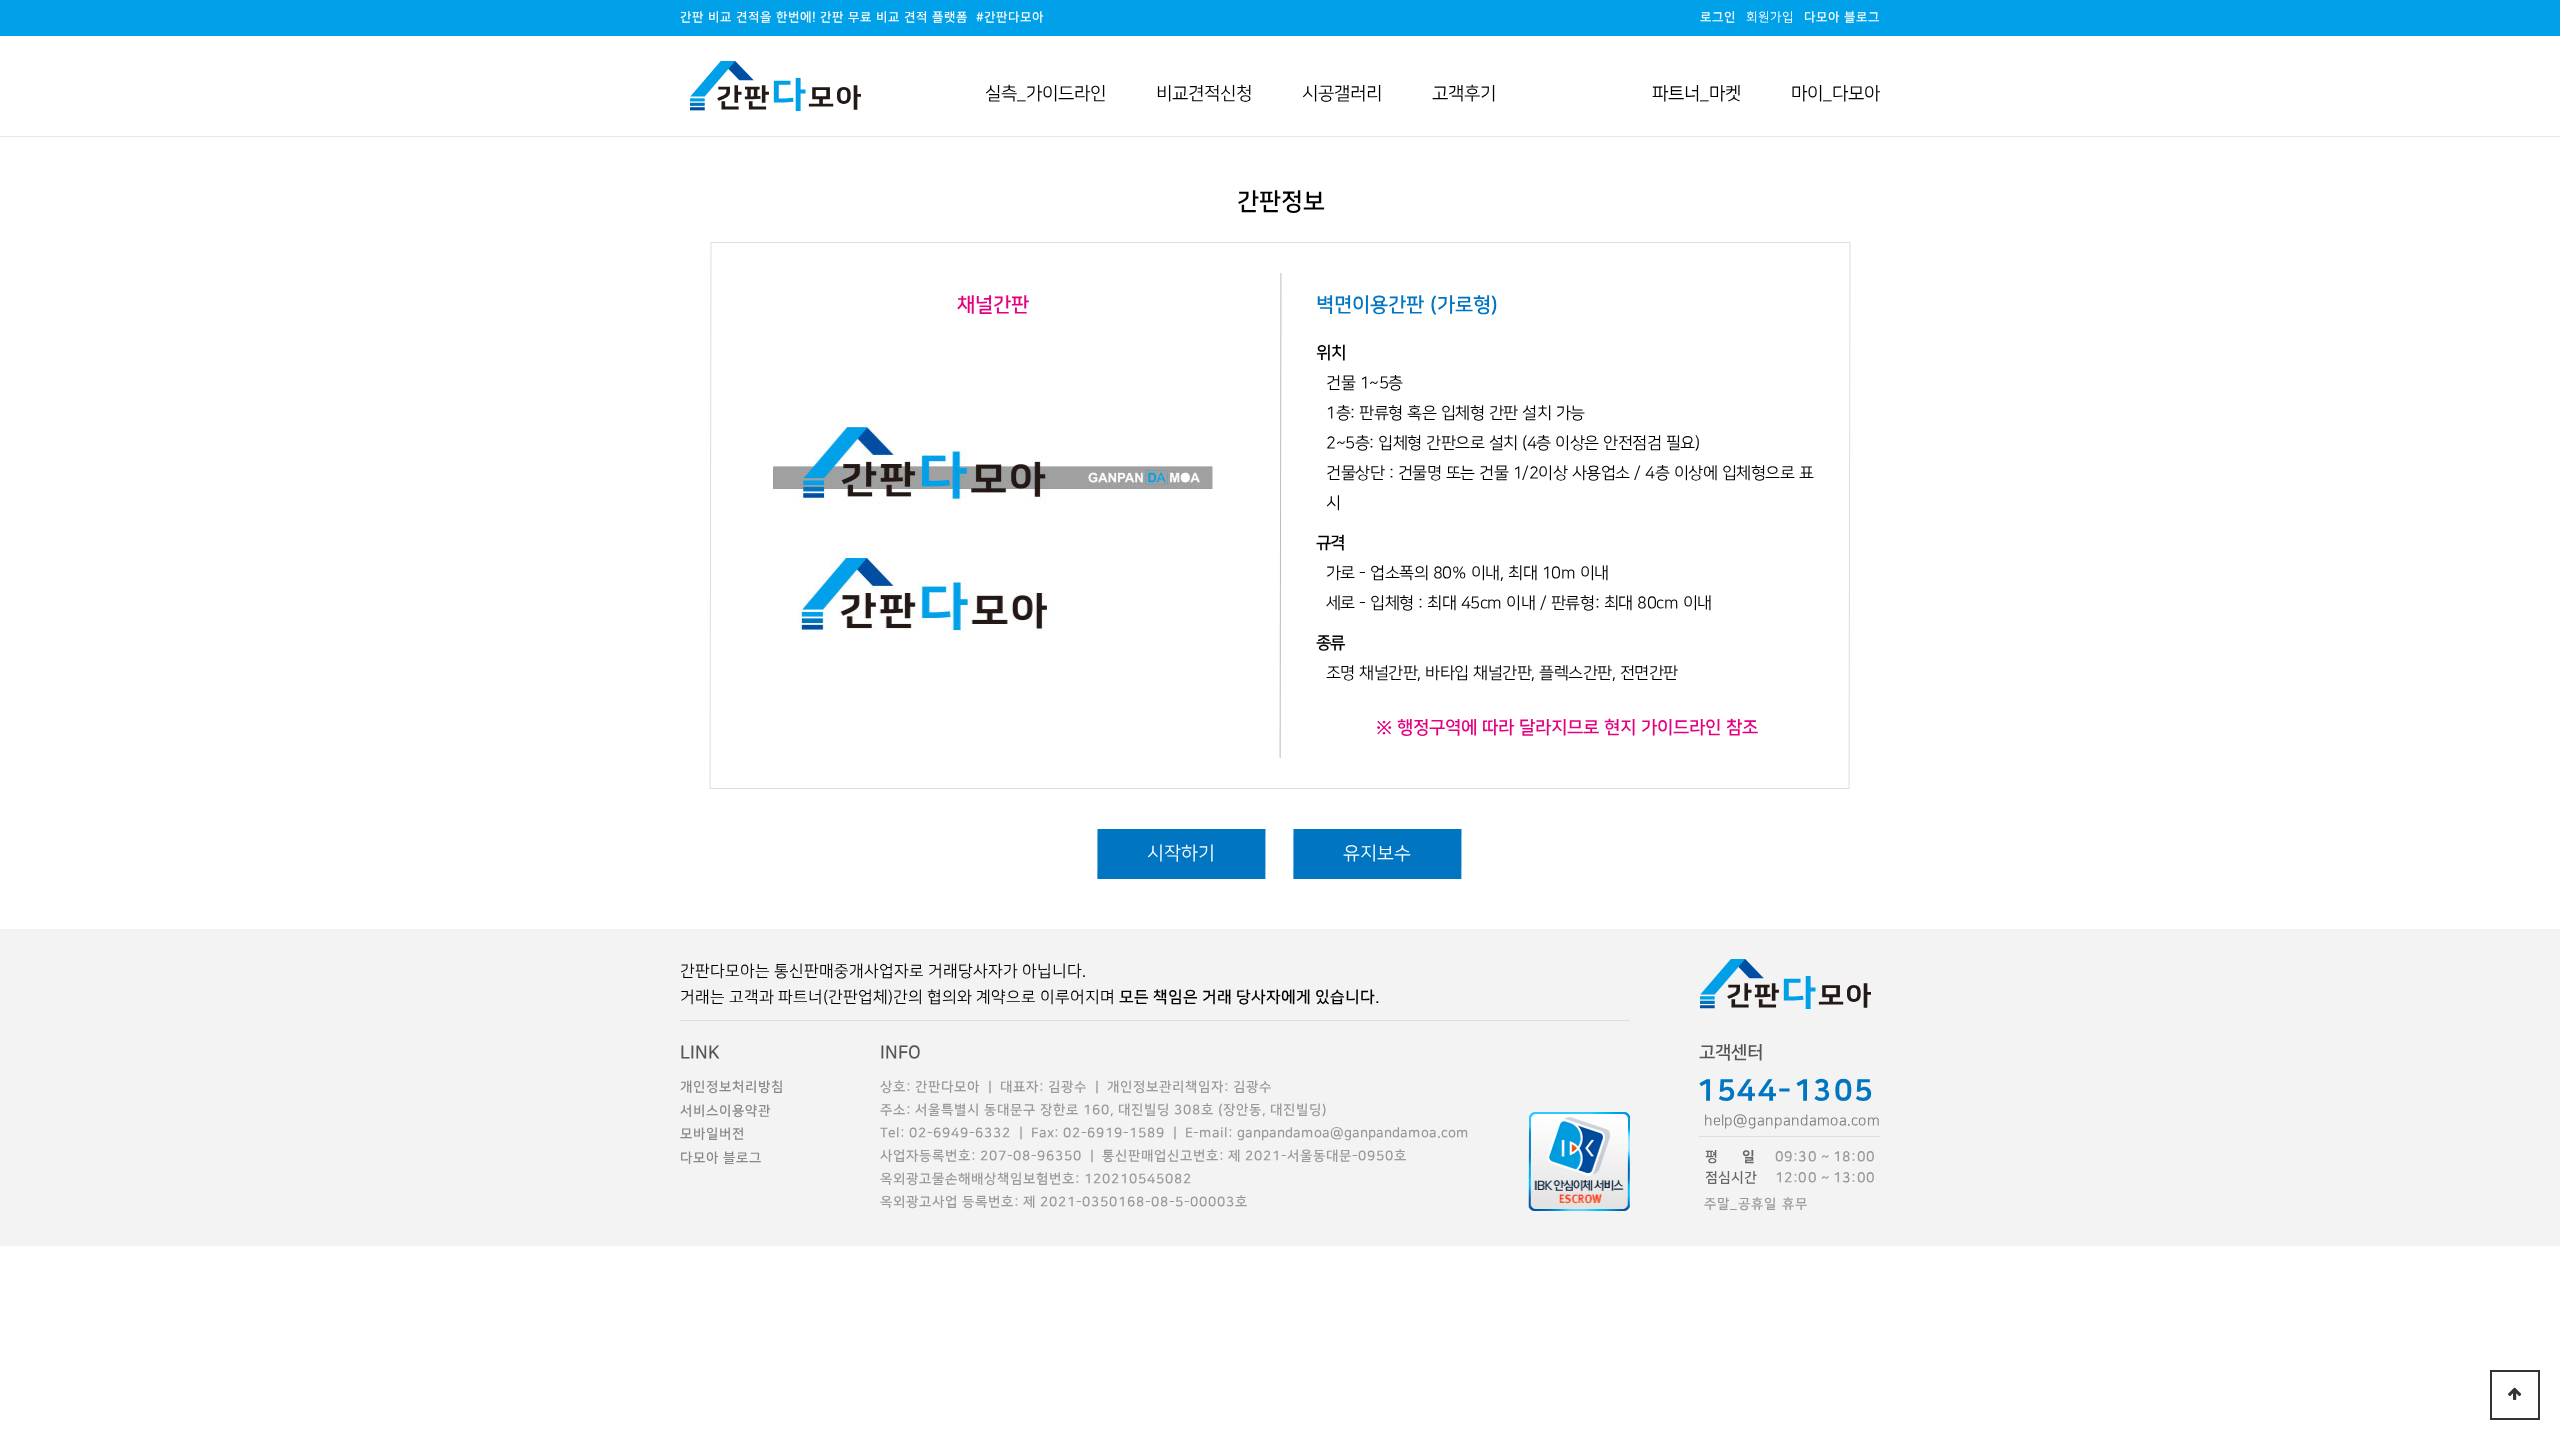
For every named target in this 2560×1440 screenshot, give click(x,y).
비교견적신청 (1204, 93)
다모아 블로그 (721, 1158)
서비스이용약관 (725, 1111)
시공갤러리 (1342, 93)
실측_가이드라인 (1045, 93)
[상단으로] (2515, 1395)
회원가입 (1770, 17)
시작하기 (1181, 854)
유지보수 (1377, 854)
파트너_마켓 (1696, 93)
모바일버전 (712, 1134)
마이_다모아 (1835, 93)
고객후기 (1464, 93)
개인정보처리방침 (732, 1087)
